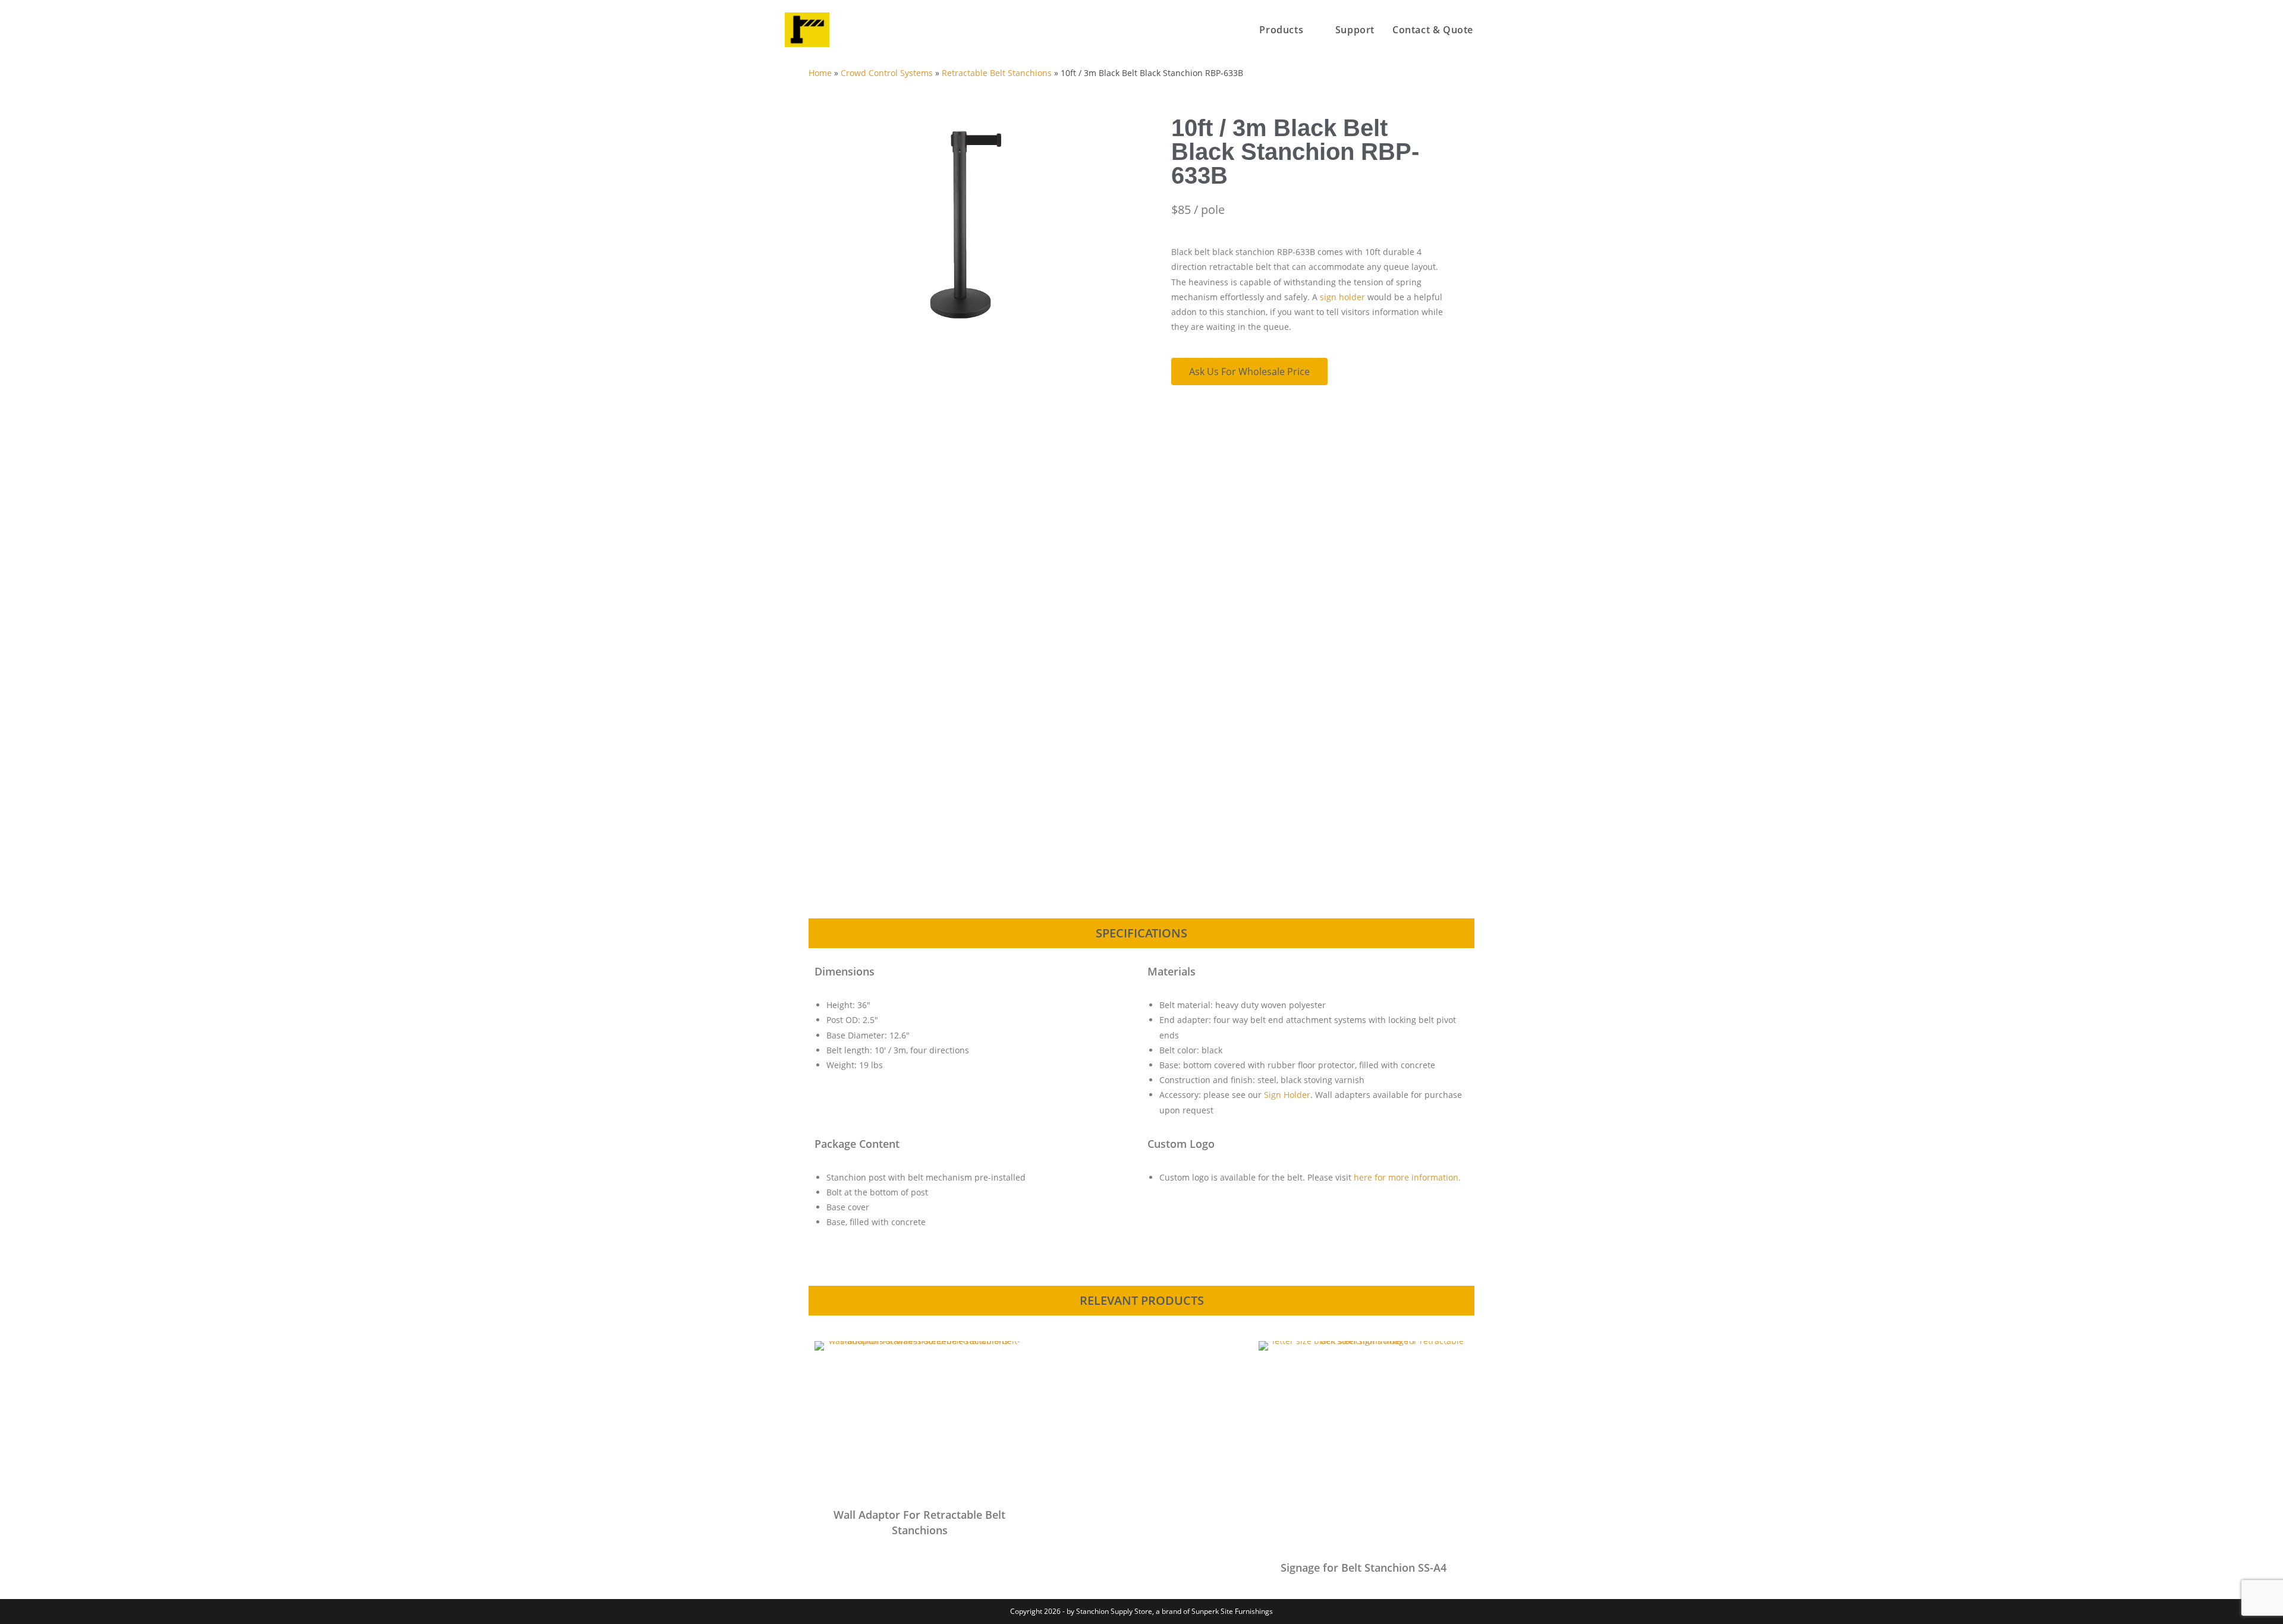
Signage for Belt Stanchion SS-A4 (1364, 1568)
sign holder (1342, 297)
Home (820, 73)
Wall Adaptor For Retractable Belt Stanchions (919, 1522)
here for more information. (1407, 1177)
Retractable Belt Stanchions (997, 73)
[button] (815, 267)
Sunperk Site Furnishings (1232, 1611)
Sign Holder (1287, 1095)
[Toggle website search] (1495, 30)
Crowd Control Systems (887, 73)
